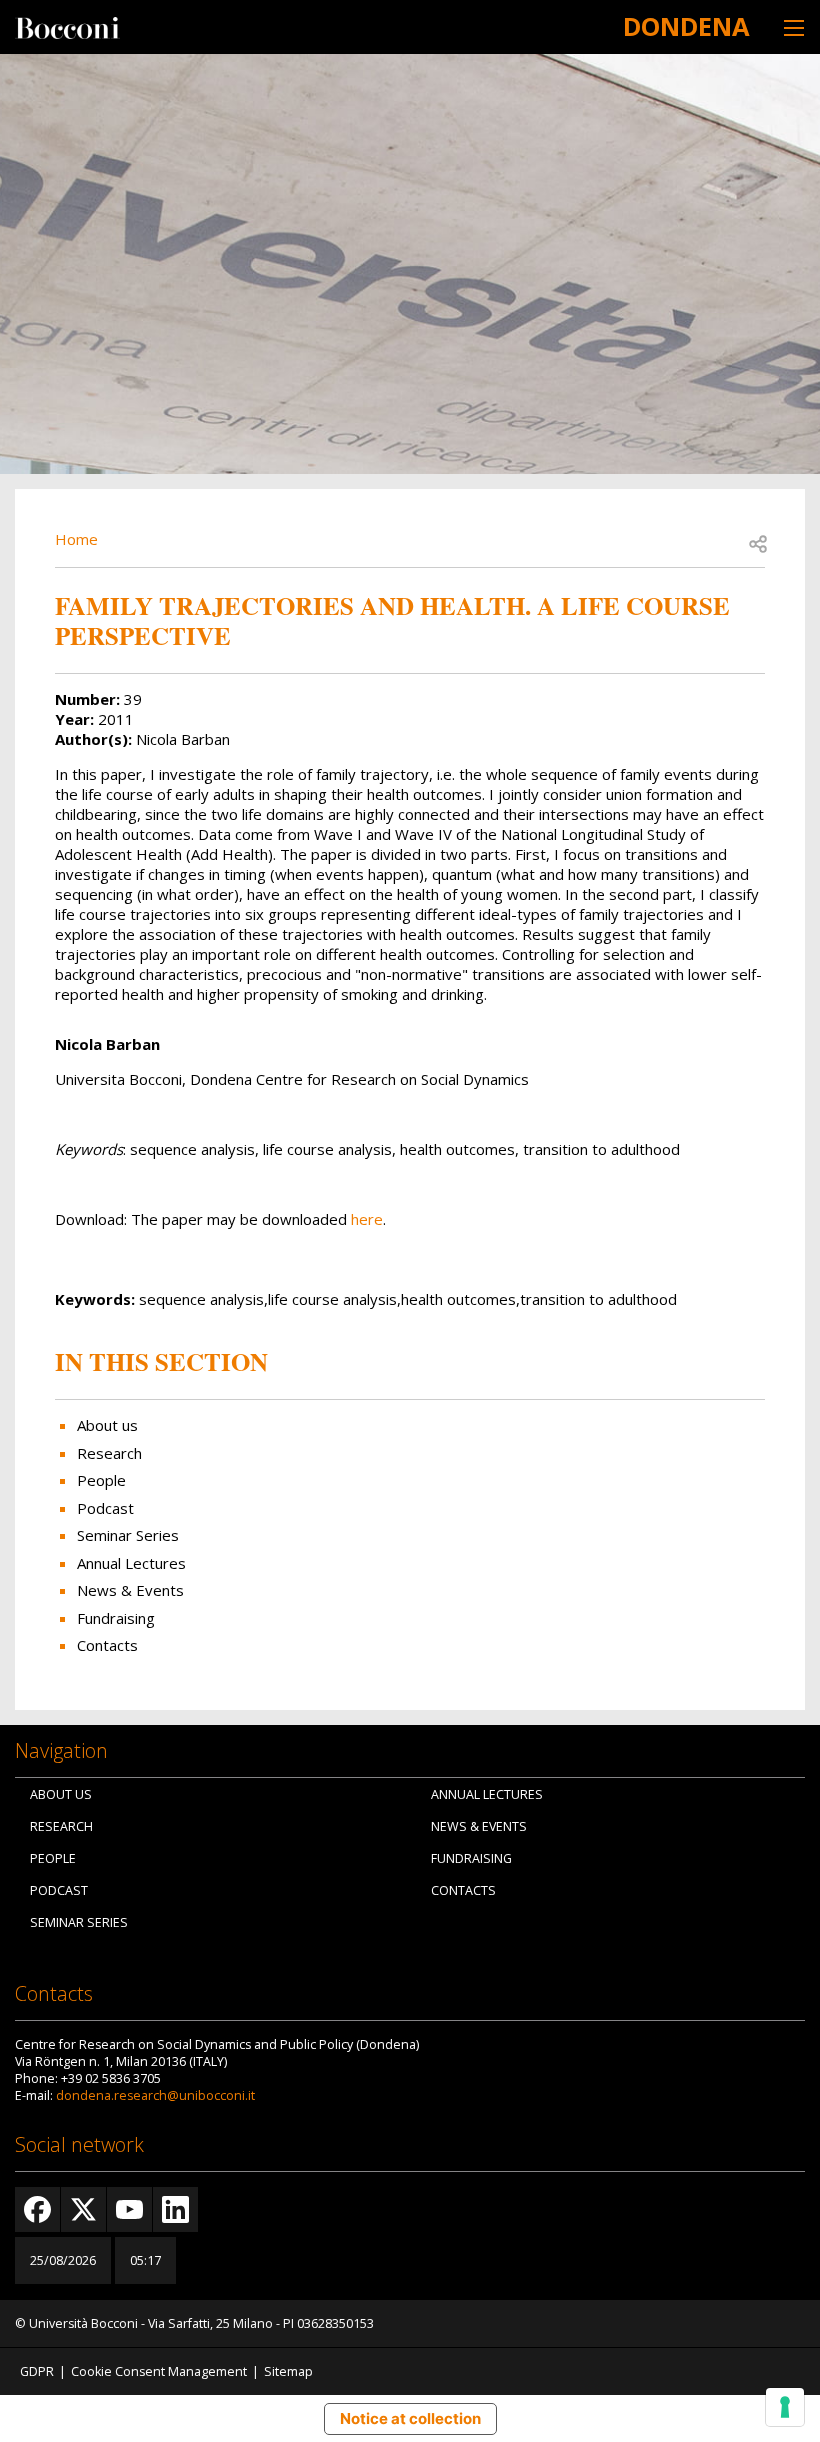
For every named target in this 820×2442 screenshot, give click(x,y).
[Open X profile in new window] (83, 2209)
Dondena (686, 26)
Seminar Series (128, 1535)
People (101, 1480)
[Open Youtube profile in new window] (129, 2209)
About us (107, 1425)
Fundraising (116, 1618)
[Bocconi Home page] (67, 26)
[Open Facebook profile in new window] (37, 2209)
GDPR (37, 2371)
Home (76, 539)
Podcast (105, 1508)
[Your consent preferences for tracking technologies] (785, 2407)
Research (109, 1453)
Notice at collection (410, 2418)
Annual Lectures (131, 1563)
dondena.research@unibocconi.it (155, 2095)
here (367, 1219)
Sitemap (288, 2371)
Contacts (107, 1645)
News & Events (130, 1590)
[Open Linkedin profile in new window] (175, 2209)
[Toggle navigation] (794, 27)
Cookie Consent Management (159, 2371)
